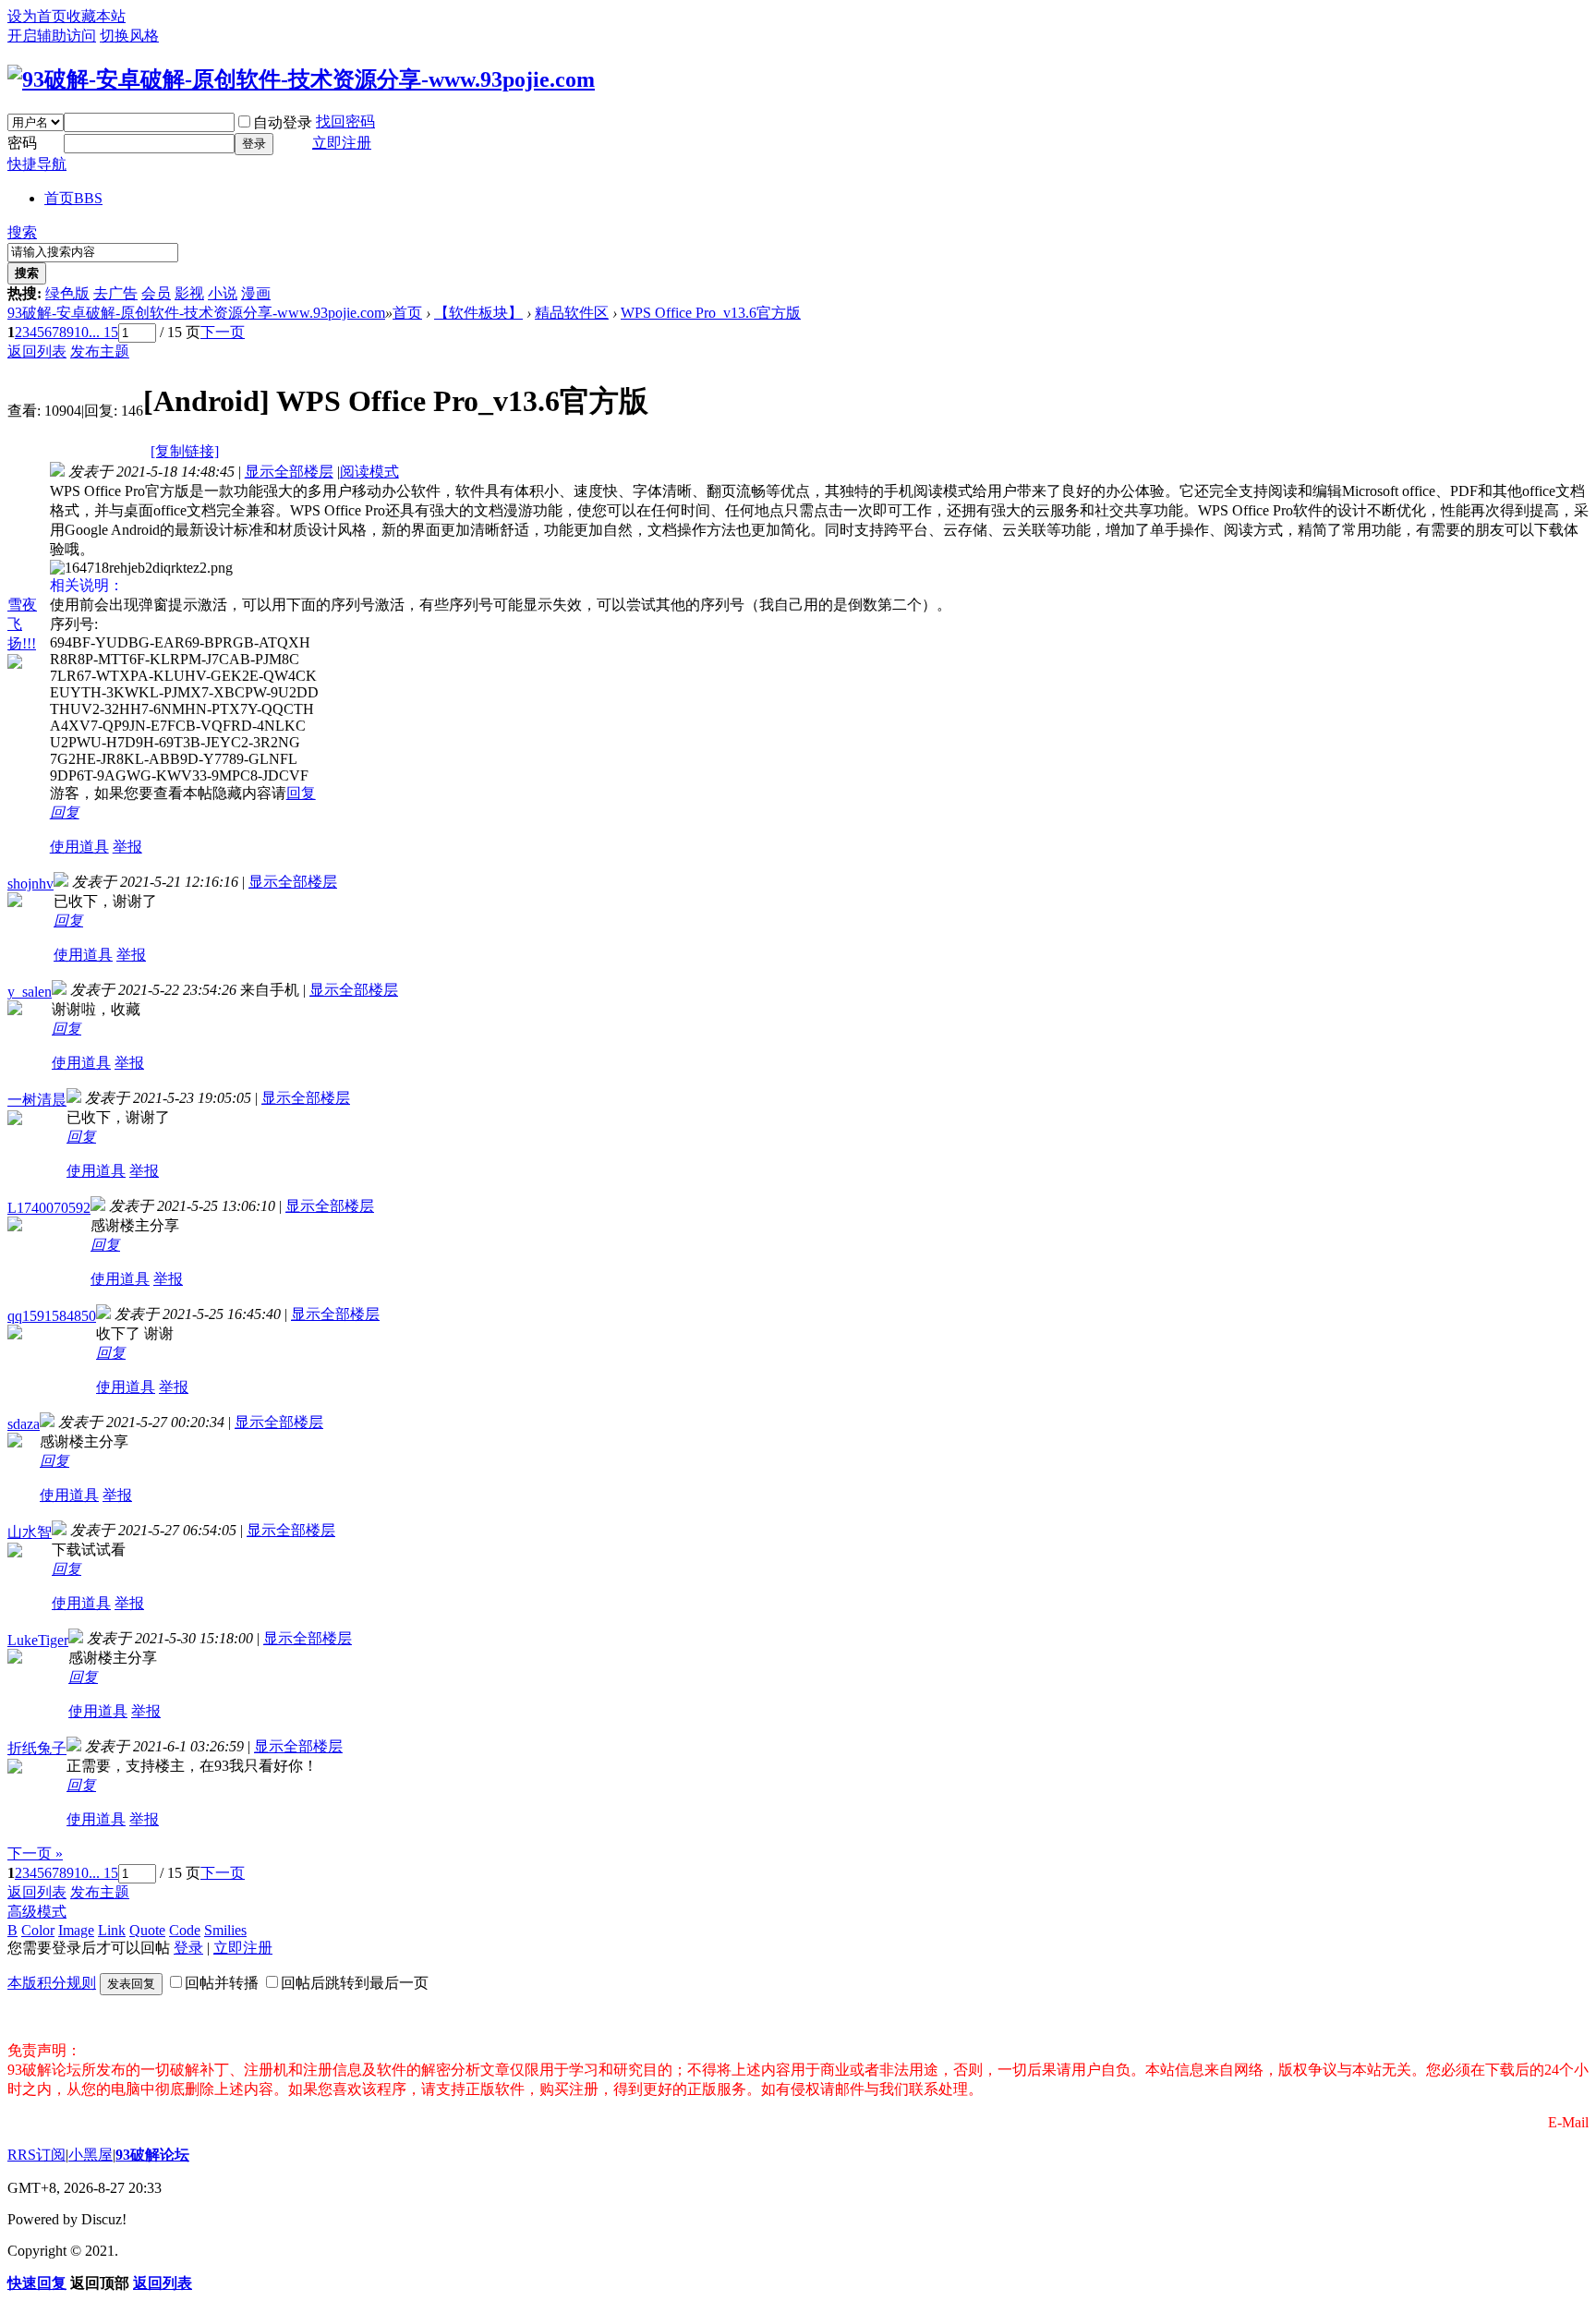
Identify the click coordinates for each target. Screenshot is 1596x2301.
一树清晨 (37, 1100)
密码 (22, 143)
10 (81, 332)
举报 (127, 847)
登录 (254, 144)
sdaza (24, 1424)
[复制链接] (185, 451)
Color (38, 1930)
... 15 (103, 332)
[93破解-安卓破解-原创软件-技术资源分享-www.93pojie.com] (301, 79)
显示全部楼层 (289, 472)
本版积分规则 (52, 1983)
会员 (156, 293)
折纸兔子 (37, 1748)
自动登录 (283, 122)
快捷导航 (37, 164)
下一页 (223, 332)
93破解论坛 (152, 2155)
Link (112, 1930)
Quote (147, 1930)
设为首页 (37, 16)
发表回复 (131, 1984)
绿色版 (67, 293)
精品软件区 (572, 313)
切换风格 (129, 36)
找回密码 (345, 121)
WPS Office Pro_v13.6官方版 (711, 313)
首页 (73, 198)
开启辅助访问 (52, 36)
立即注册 (342, 143)
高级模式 (37, 1912)
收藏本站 (96, 16)
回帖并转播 (222, 1983)
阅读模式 (369, 472)
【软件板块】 (478, 313)
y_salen (30, 992)
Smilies (225, 1930)
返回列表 (37, 351)
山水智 (30, 1532)
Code (185, 1930)
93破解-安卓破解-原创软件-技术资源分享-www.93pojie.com (196, 313)
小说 (223, 293)
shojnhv (30, 884)
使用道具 (79, 847)
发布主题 (100, 351)
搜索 (22, 232)
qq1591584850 (52, 1316)
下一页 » (35, 1853)
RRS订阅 (36, 2155)
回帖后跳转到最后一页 (355, 1983)
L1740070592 (49, 1208)
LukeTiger (38, 1640)
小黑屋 (91, 2155)
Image (76, 1930)
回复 (301, 793)
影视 (189, 293)
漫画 (256, 293)
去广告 (115, 293)
